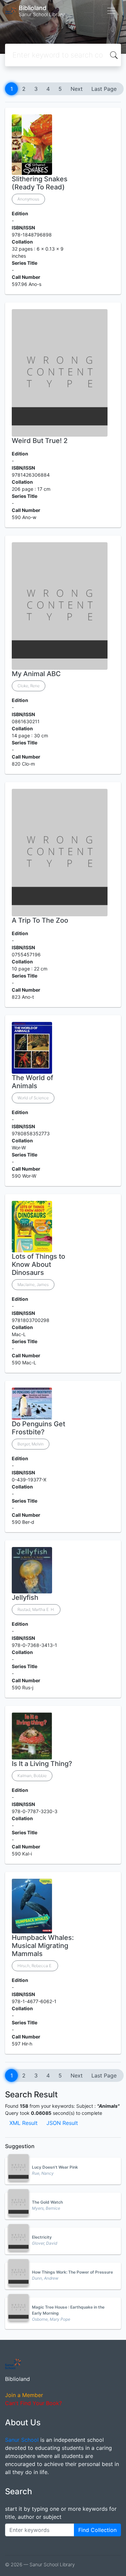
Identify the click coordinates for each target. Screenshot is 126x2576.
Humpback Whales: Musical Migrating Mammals (43, 1946)
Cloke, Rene (29, 686)
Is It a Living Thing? (42, 1764)
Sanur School (22, 2440)
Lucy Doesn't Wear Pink (55, 2167)
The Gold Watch (47, 2202)
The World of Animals (32, 1082)
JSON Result (62, 2123)
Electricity (42, 2237)
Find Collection (97, 2530)
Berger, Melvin (31, 1444)
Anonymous (28, 199)
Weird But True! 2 (40, 441)
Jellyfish (25, 1597)
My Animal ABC (36, 674)
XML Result (24, 2123)
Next (77, 89)
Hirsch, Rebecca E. (35, 1966)
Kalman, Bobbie (32, 1776)
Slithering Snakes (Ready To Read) (40, 183)
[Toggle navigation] (111, 11)
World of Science (33, 1098)
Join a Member (24, 2395)
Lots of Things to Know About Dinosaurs (38, 1264)
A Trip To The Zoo (40, 920)
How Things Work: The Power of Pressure (72, 2272)
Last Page (104, 89)
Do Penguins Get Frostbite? (38, 1428)
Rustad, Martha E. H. (36, 1609)
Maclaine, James (33, 1284)
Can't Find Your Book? (33, 2403)
